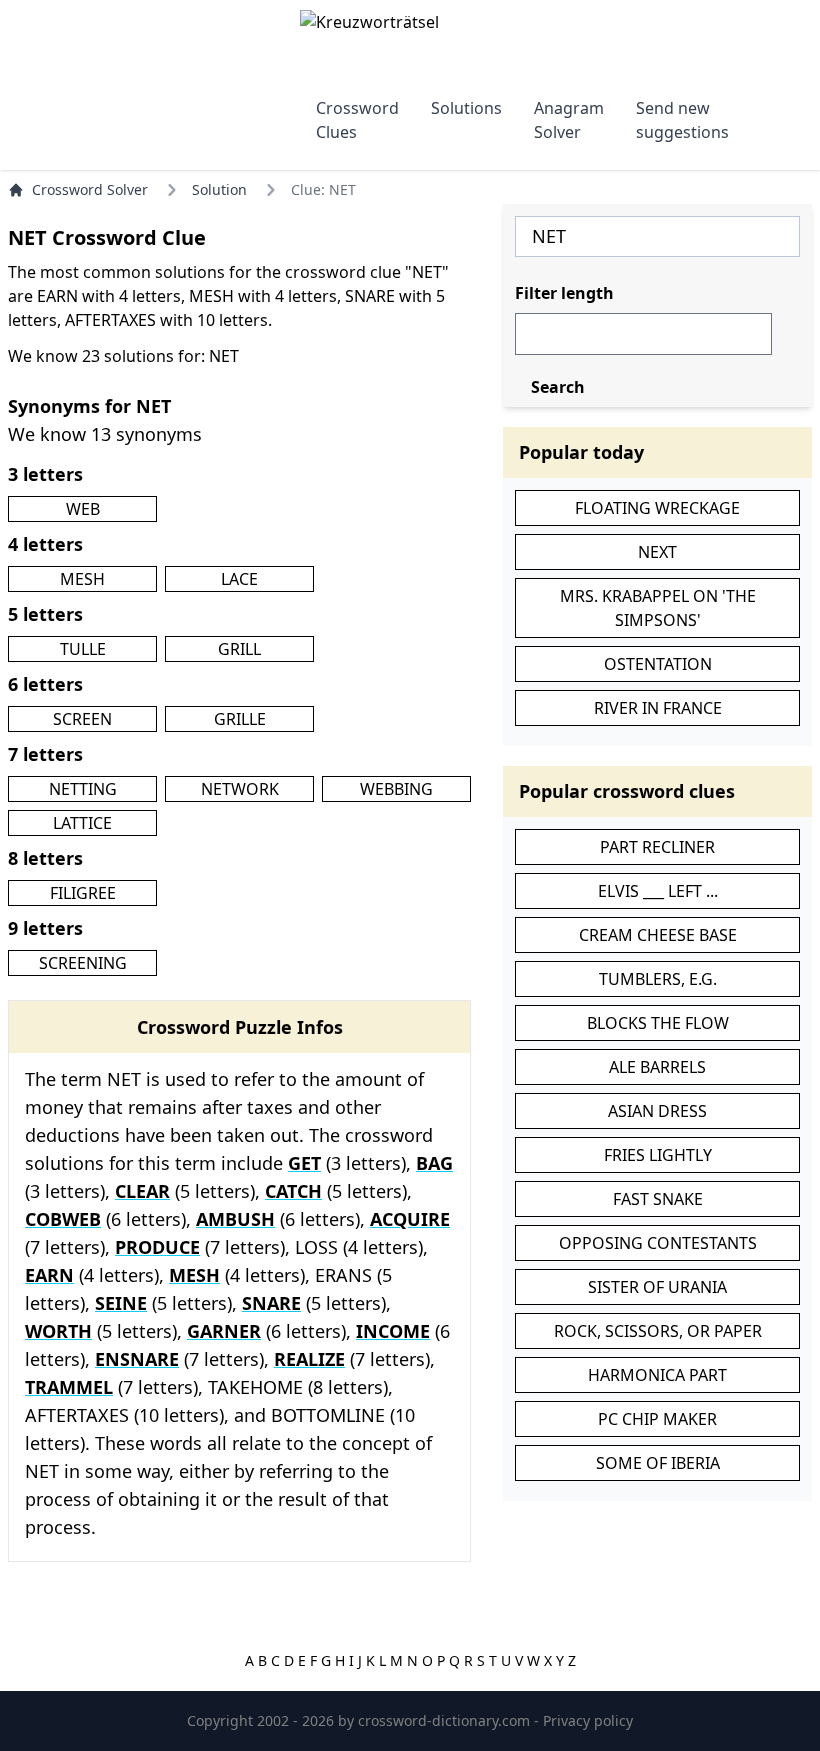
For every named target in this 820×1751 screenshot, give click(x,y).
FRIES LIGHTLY (658, 1155)
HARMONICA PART (657, 1375)
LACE (239, 579)
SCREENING (83, 963)
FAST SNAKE (658, 1199)
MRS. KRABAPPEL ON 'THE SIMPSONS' (658, 608)
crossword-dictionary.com (446, 1720)
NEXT (657, 552)
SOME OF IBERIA (658, 1463)
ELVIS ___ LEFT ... (658, 891)
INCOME (393, 1331)
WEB (83, 509)
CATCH (293, 1191)
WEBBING (396, 789)
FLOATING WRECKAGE (657, 508)
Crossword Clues (357, 120)
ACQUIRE (410, 1219)
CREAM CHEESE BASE (658, 935)
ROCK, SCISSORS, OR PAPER (658, 1331)
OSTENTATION (658, 664)
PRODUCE (157, 1247)
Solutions (466, 108)
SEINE (121, 1303)
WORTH (58, 1331)
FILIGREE (83, 893)
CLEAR (142, 1191)
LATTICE (82, 823)
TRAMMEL (69, 1387)
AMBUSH (235, 1219)
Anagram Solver (569, 120)
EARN (49, 1275)
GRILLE (240, 719)
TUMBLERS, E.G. (658, 979)
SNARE (271, 1303)
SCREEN (82, 719)
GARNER (224, 1331)
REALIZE (309, 1359)
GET (304, 1163)
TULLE (83, 649)
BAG (434, 1163)
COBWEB (63, 1219)
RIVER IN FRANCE (658, 708)
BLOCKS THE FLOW (658, 1023)
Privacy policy (588, 1720)
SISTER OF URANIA (657, 1287)
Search (558, 387)
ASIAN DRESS (657, 1111)
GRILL (239, 649)
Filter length (564, 293)
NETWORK (240, 789)
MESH (82, 579)
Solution (219, 189)
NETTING (83, 789)
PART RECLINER (657, 847)
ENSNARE (137, 1359)
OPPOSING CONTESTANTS (658, 1243)
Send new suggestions (682, 120)
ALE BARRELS (657, 1067)
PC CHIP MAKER (657, 1419)
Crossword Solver (90, 189)
